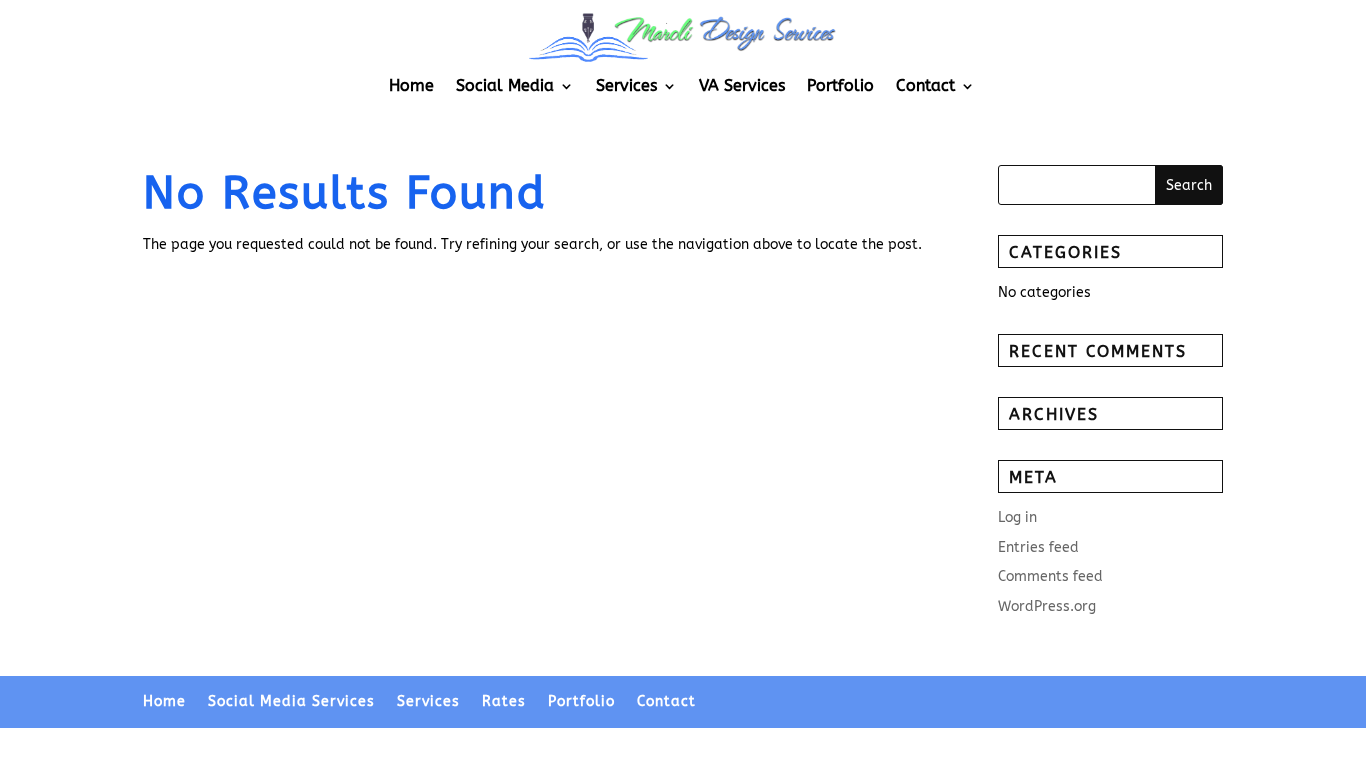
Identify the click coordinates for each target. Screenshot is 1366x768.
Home (411, 87)
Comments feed (1050, 576)
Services (626, 87)
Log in (1017, 517)
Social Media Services (291, 701)
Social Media (505, 87)
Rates (504, 701)
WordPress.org (1047, 606)
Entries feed (1038, 547)
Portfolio (840, 87)
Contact (925, 87)
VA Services (742, 87)
